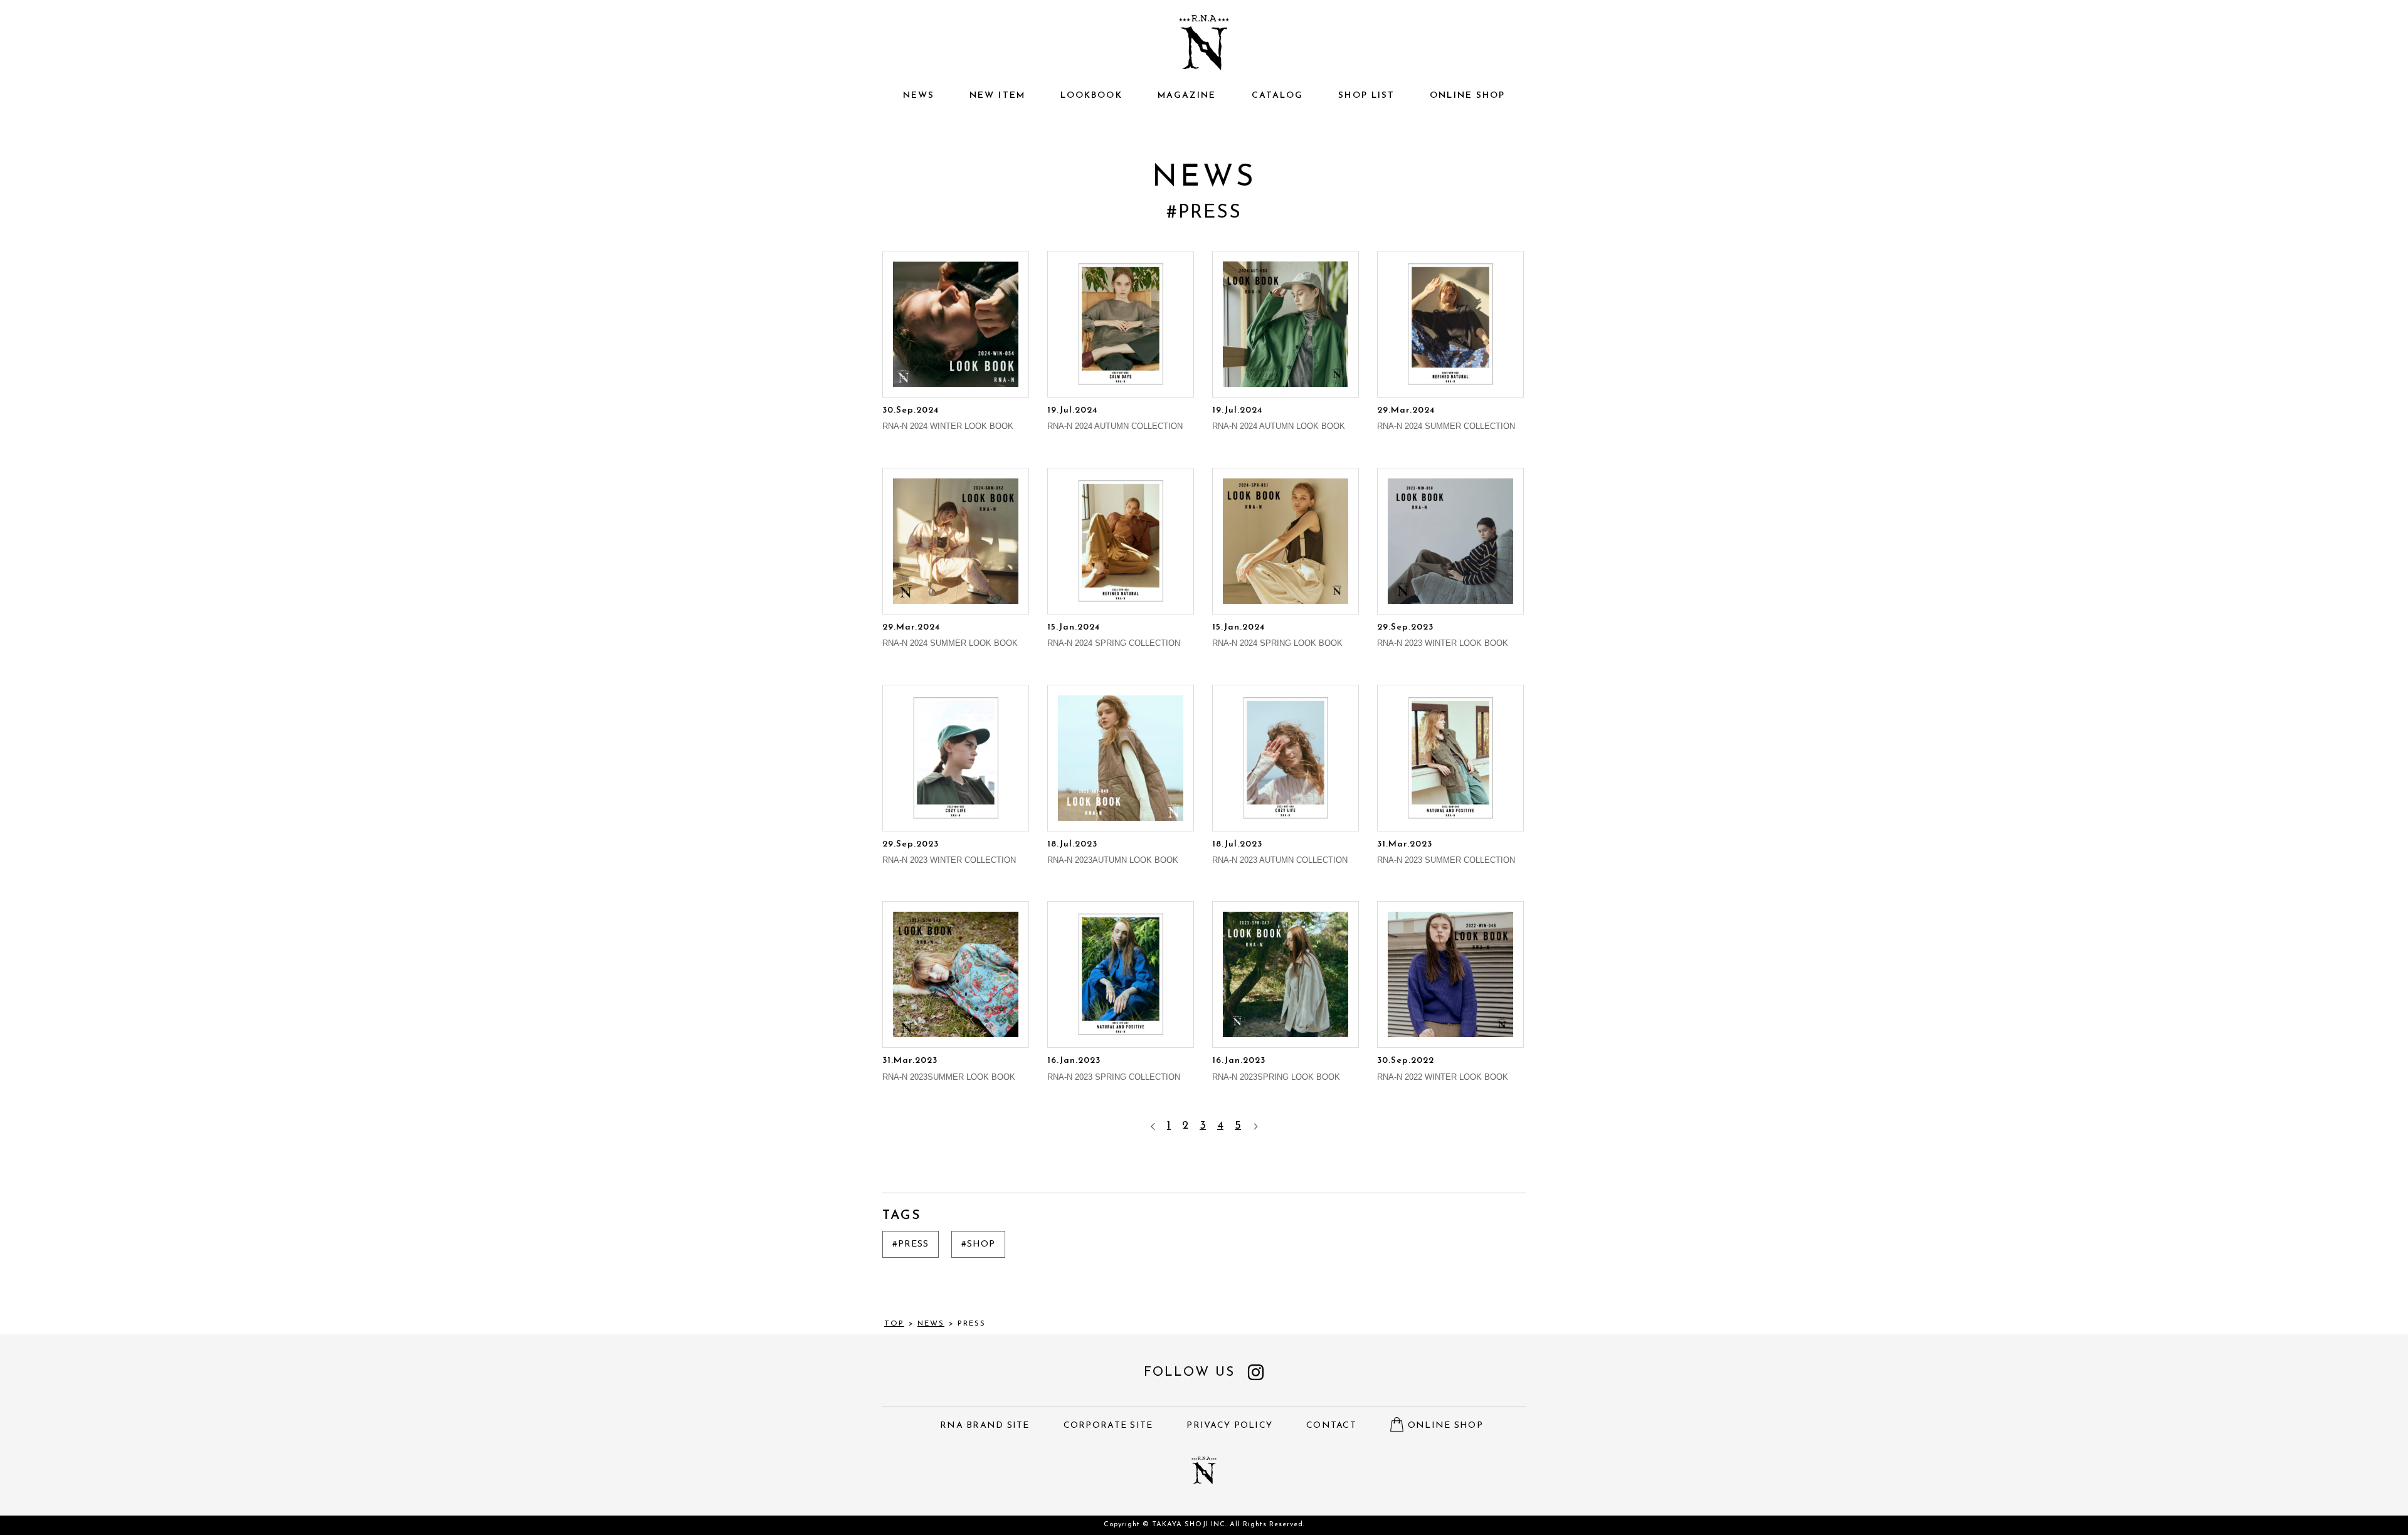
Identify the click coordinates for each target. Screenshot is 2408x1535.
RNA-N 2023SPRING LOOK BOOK (1276, 1068)
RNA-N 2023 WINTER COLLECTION (949, 852)
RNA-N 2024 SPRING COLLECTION (1114, 635)
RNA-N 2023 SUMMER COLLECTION (1446, 852)
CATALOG (1278, 96)
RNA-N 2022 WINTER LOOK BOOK (1443, 1068)
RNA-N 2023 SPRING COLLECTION (1114, 1068)
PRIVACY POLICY (1229, 1426)
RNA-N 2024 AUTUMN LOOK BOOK (1279, 418)
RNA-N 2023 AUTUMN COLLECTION (1280, 852)
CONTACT (1331, 1426)
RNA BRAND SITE (985, 1426)
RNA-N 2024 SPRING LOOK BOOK (1277, 635)
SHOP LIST (1366, 96)
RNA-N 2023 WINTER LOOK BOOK (1443, 635)
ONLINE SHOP (1467, 96)
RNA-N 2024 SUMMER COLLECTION (1446, 418)
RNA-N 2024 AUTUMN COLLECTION (1115, 418)
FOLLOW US (1189, 1372)
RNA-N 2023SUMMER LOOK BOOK (949, 1068)
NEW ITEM (997, 96)
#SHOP (978, 1244)
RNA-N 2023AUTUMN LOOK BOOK (1113, 852)
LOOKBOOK (1091, 96)
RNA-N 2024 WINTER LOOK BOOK (948, 418)
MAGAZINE (1187, 96)
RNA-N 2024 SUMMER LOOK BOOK (950, 635)
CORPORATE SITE (1108, 1426)
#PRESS (911, 1244)
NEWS (919, 96)
